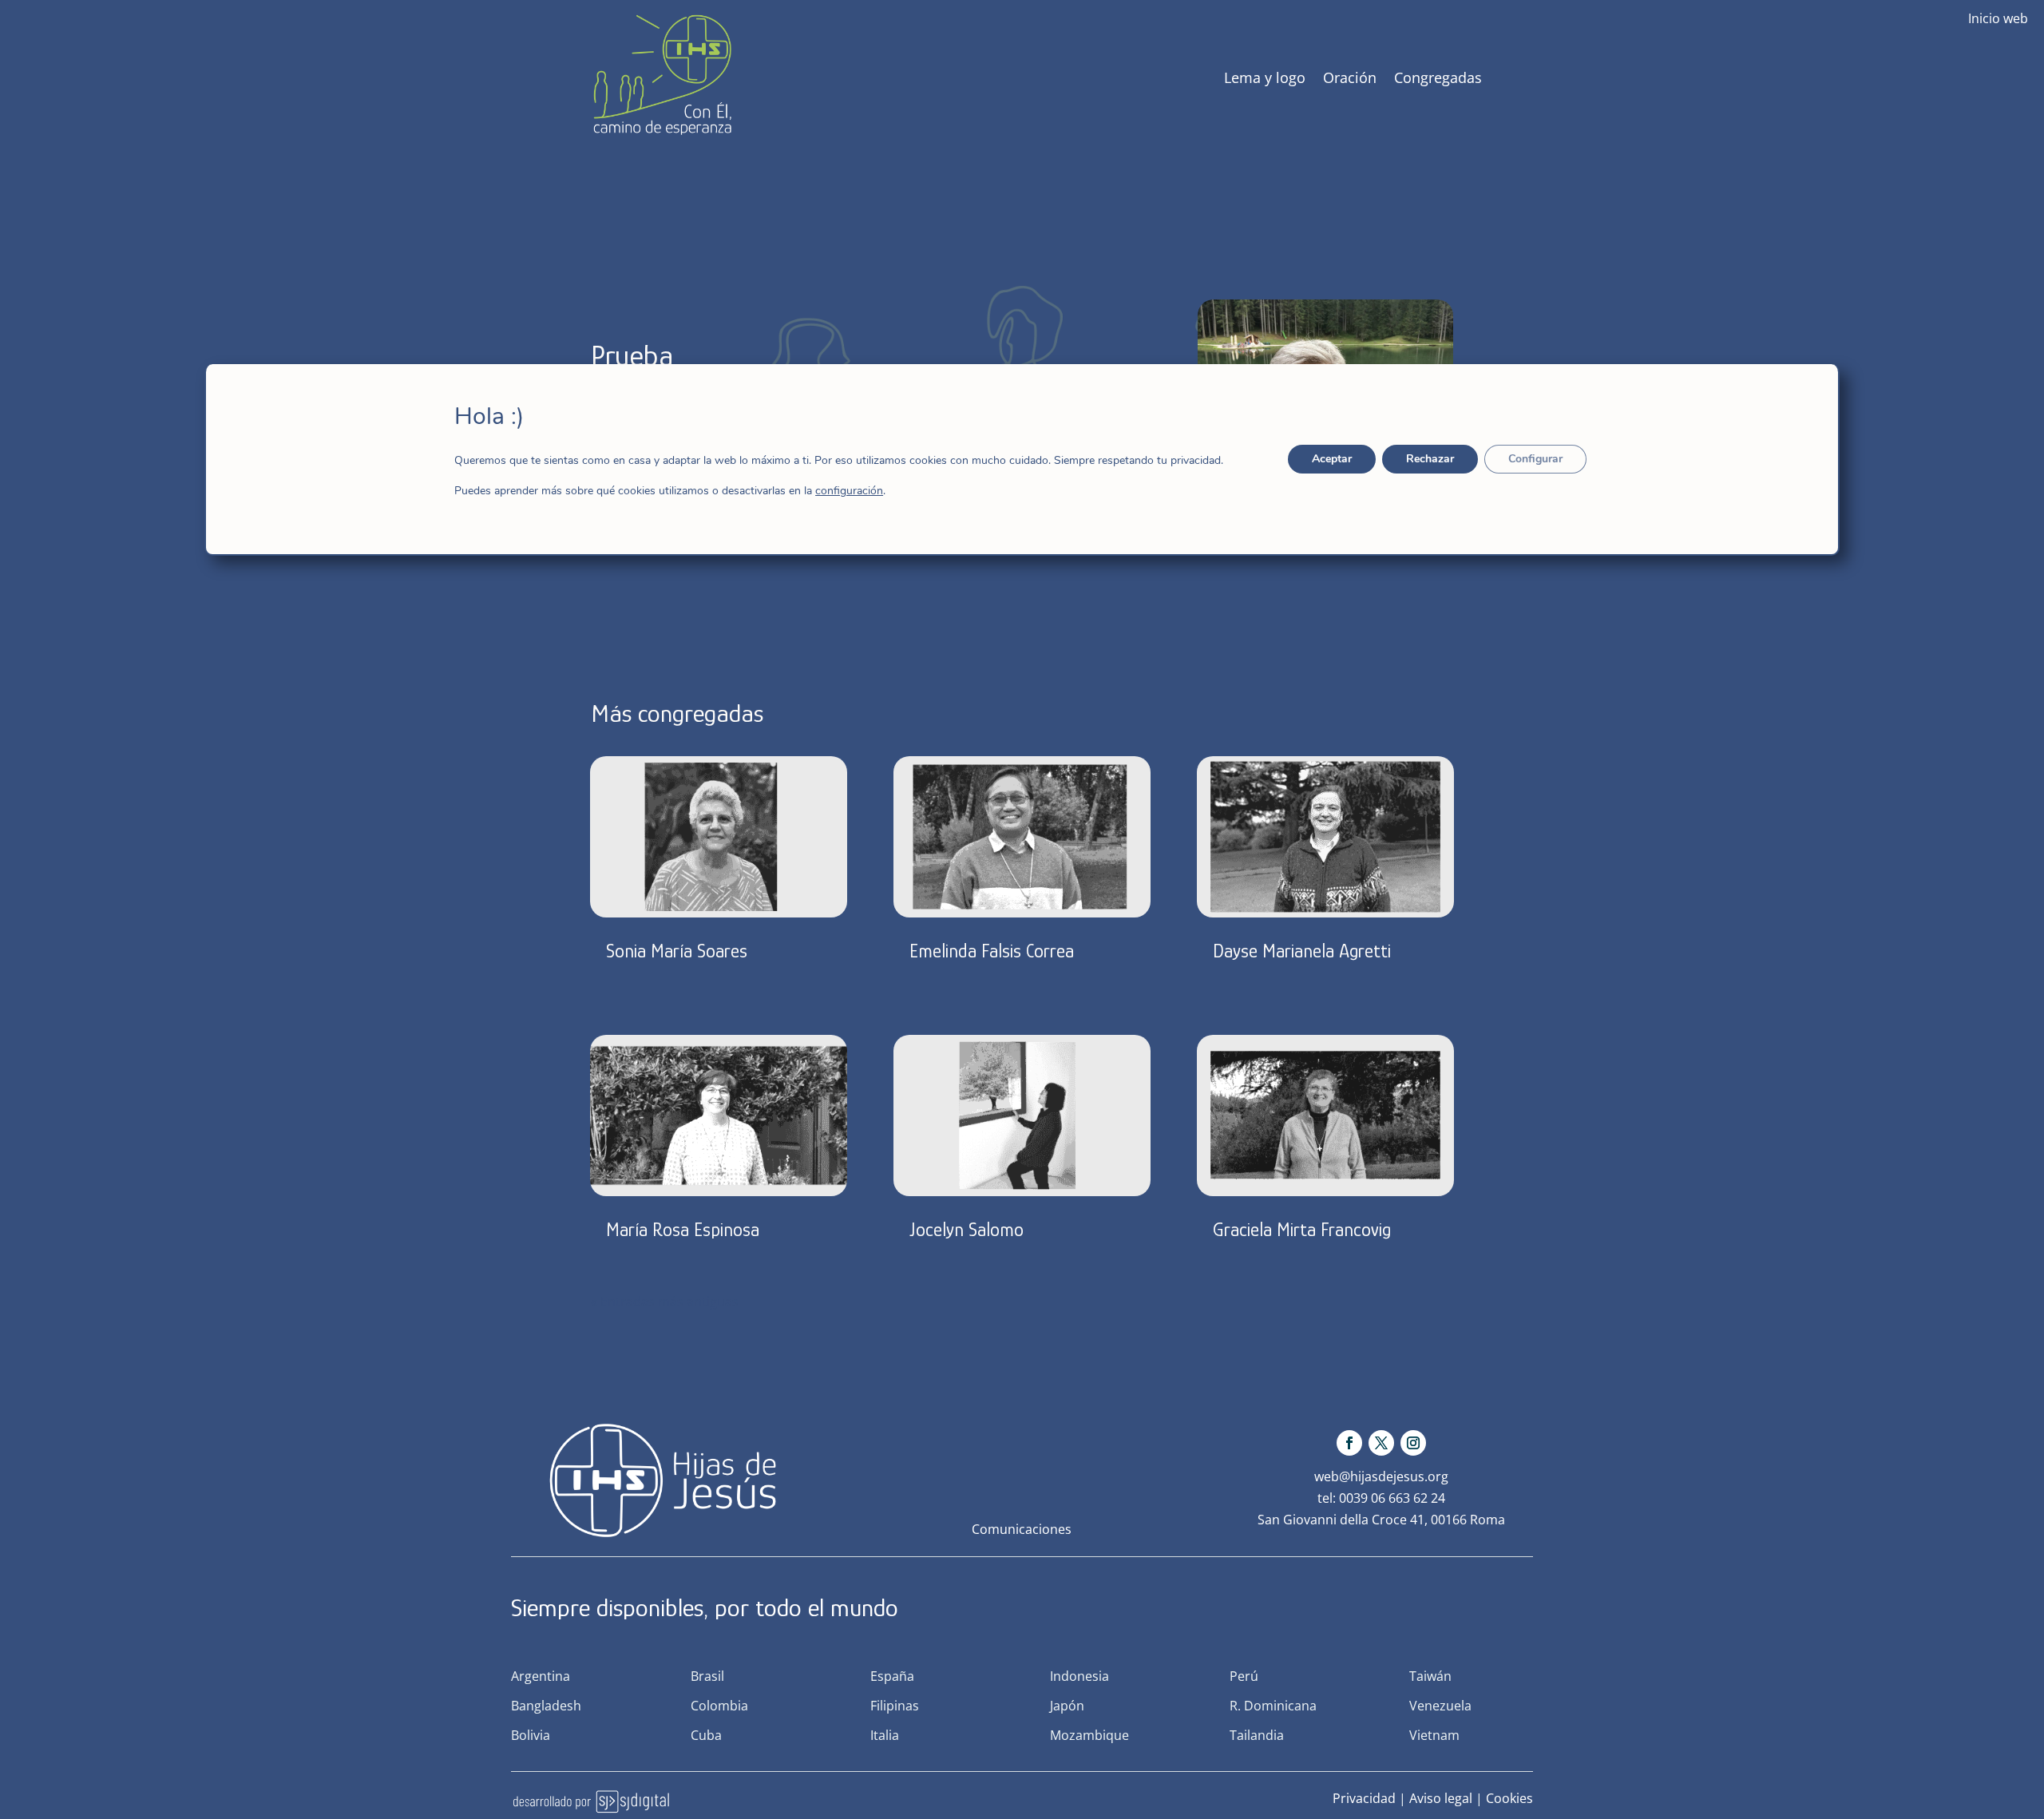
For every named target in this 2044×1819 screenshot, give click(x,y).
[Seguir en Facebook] (1349, 1443)
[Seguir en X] (1381, 1443)
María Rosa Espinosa (683, 1229)
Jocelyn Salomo (967, 1229)
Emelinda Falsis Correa (992, 951)
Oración (1350, 77)
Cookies (1509, 1798)
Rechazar (1430, 459)
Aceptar (1332, 459)
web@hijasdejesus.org (1381, 1476)
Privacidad (1364, 1798)
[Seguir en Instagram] (1413, 1443)
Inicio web (1998, 18)
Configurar (1535, 459)
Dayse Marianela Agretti (1302, 951)
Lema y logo (1265, 77)
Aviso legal (1441, 1798)
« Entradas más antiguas (665, 1302)
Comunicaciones (1022, 1529)
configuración (849, 491)
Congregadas (1438, 77)
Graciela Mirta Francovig (1302, 1229)
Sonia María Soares (677, 951)
